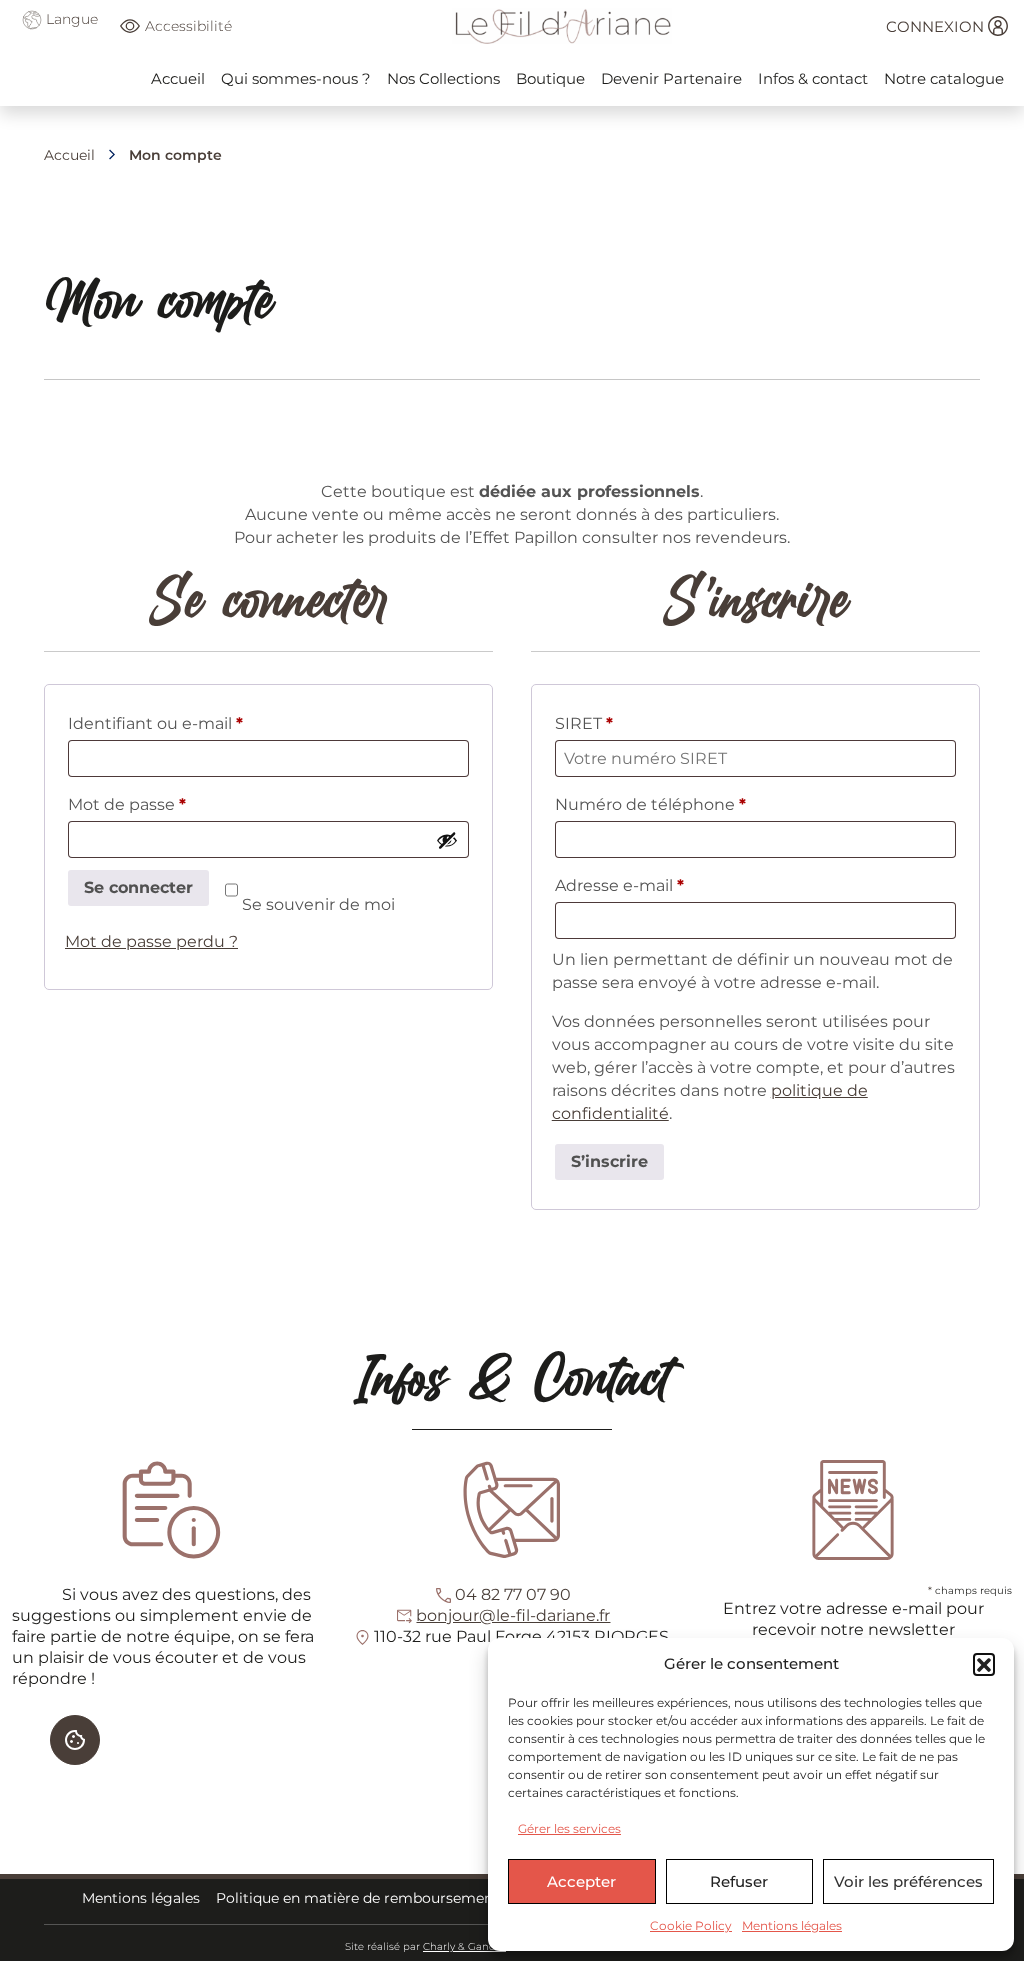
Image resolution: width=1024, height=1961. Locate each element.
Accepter (581, 1881)
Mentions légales (792, 1925)
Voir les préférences (908, 1881)
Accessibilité (188, 26)
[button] (984, 1664)
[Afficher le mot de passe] (447, 840)
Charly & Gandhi (464, 1946)
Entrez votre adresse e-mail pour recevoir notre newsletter (853, 1619)
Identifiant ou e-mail (199, 723)
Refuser (739, 1881)
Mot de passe (171, 804)
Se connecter (138, 887)
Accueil (69, 155)
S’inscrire (609, 1161)
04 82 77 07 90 (513, 1594)
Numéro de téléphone (650, 804)
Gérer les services (569, 1828)
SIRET (584, 723)
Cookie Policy (691, 1925)
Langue (70, 19)
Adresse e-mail (663, 885)
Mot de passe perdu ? (151, 941)
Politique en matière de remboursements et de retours (408, 1898)
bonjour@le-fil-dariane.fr (513, 1615)
